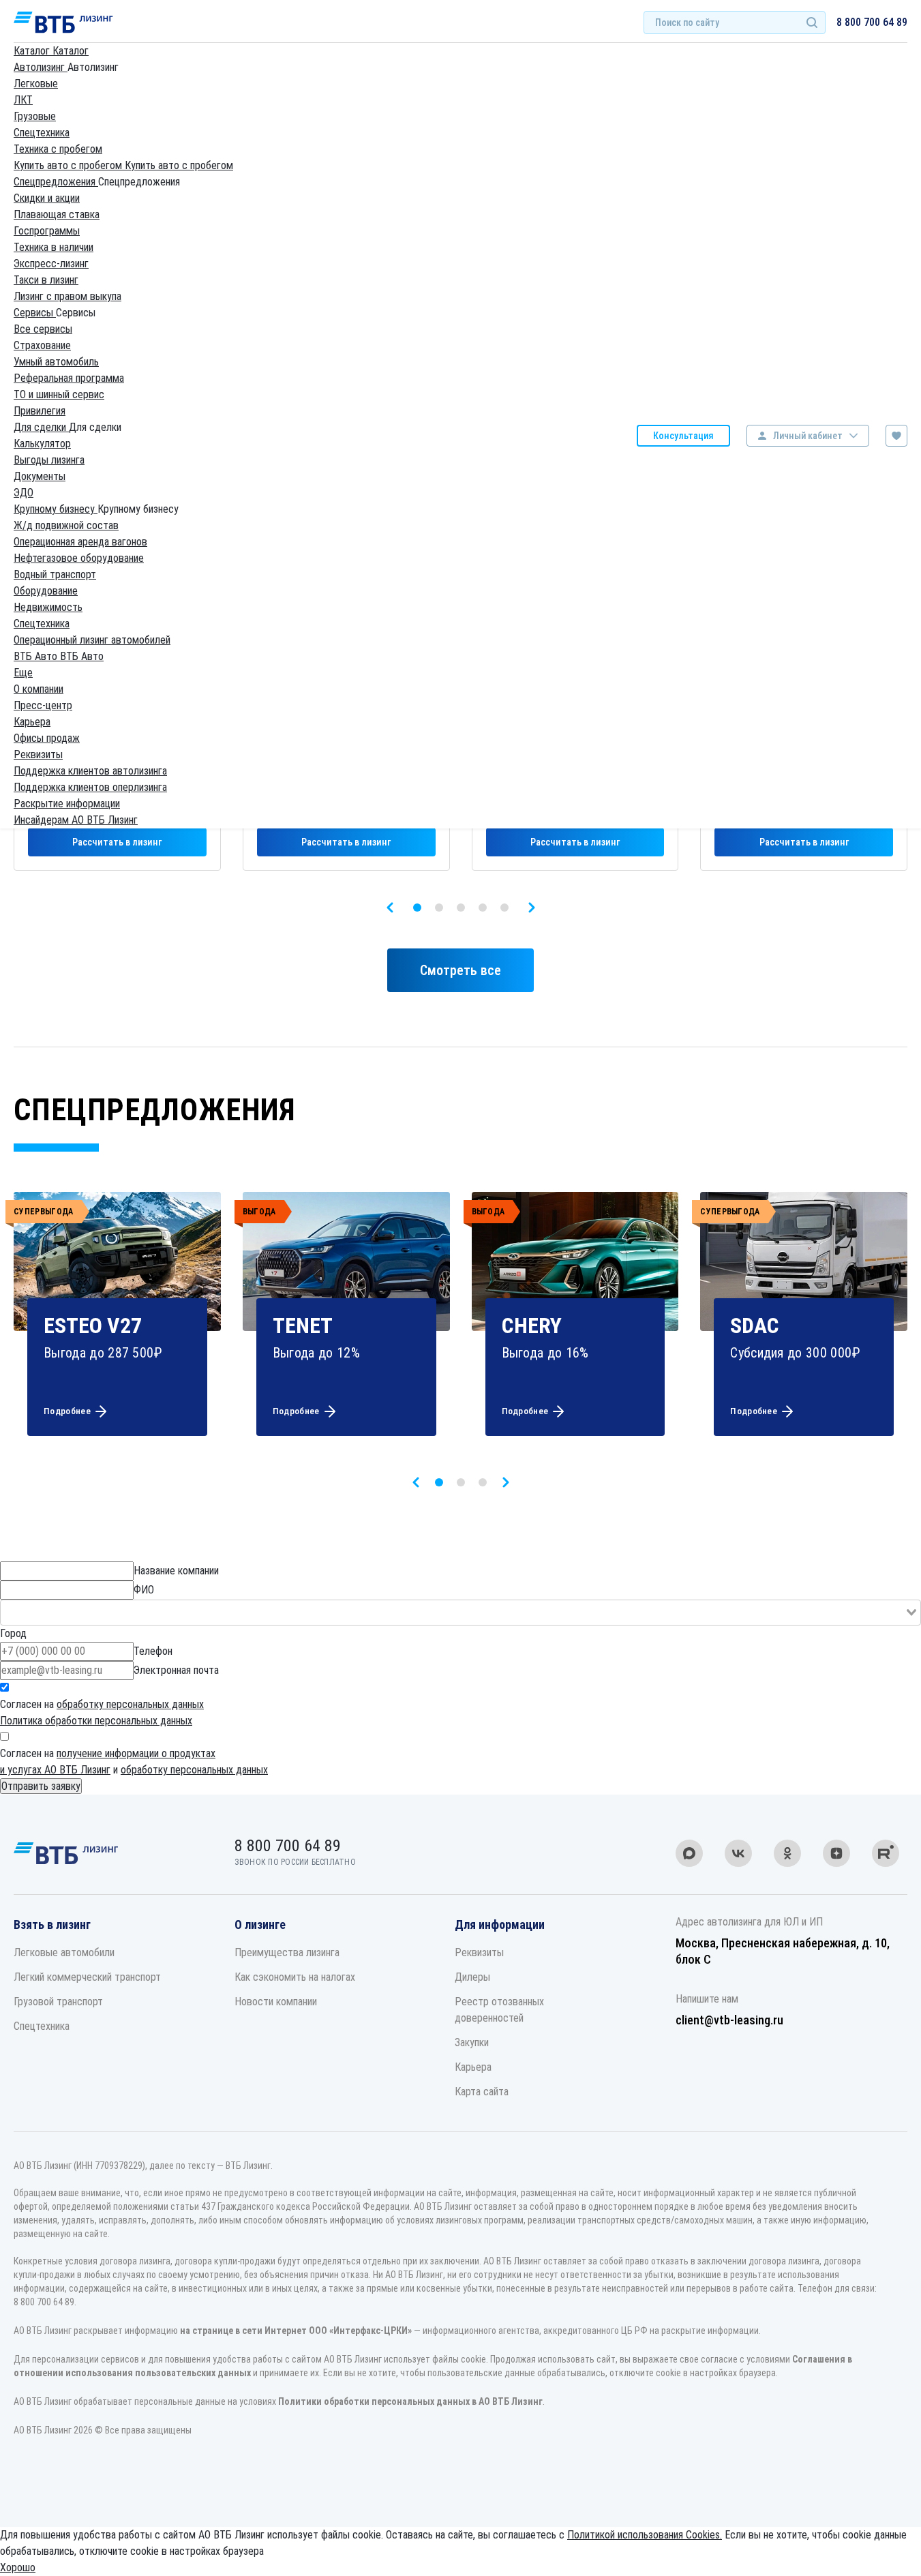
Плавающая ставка (57, 214)
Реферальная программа (69, 378)
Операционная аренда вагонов (80, 542)
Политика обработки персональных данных (96, 1721)
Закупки (472, 2042)
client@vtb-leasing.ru (729, 2020)
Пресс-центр (43, 705)
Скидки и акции (47, 198)
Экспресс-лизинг (51, 264)
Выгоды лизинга (49, 460)
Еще (23, 673)
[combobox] (460, 1613)
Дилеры (472, 1977)
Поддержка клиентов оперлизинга (90, 787)
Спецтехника (42, 133)
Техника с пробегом (58, 149)
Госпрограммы (47, 231)
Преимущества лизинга (287, 1952)
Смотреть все (460, 970)
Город (13, 1633)
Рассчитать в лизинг (117, 842)
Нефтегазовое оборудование (79, 558)
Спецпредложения (56, 182)
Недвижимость (48, 607)
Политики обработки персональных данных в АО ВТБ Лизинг (410, 2401)
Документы (40, 476)
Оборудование (46, 591)
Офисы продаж (47, 738)
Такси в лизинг (46, 280)
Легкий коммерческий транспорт (87, 1977)
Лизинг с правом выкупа (67, 296)
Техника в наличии (54, 247)
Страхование (42, 345)
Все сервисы (43, 329)
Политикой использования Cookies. (645, 2535)
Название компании (176, 1571)
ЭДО (24, 493)
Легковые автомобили (64, 1952)
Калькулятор (42, 444)
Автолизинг (41, 67)
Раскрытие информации (67, 804)
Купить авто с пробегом (69, 165)
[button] (417, 908)
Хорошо (18, 2567)
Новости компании (276, 2002)
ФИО (144, 1590)
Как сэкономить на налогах (295, 1977)
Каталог (33, 51)
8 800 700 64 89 (872, 22)
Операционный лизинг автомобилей (92, 640)
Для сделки (41, 427)
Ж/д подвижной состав (66, 525)
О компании (39, 689)
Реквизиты (38, 754)
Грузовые (35, 116)
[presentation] (390, 908)
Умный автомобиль (56, 362)
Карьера (32, 722)
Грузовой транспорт (58, 2002)
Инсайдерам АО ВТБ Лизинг (76, 820)
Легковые (36, 84)
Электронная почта (176, 1670)
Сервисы (35, 313)
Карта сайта (482, 2092)
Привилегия (40, 411)
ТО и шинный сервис (59, 394)
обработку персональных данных (130, 1704)
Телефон (153, 1651)
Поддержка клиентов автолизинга (90, 771)
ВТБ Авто (37, 656)
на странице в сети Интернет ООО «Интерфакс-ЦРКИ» (296, 2331)
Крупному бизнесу (56, 509)
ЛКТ (23, 100)
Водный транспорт (55, 574)
